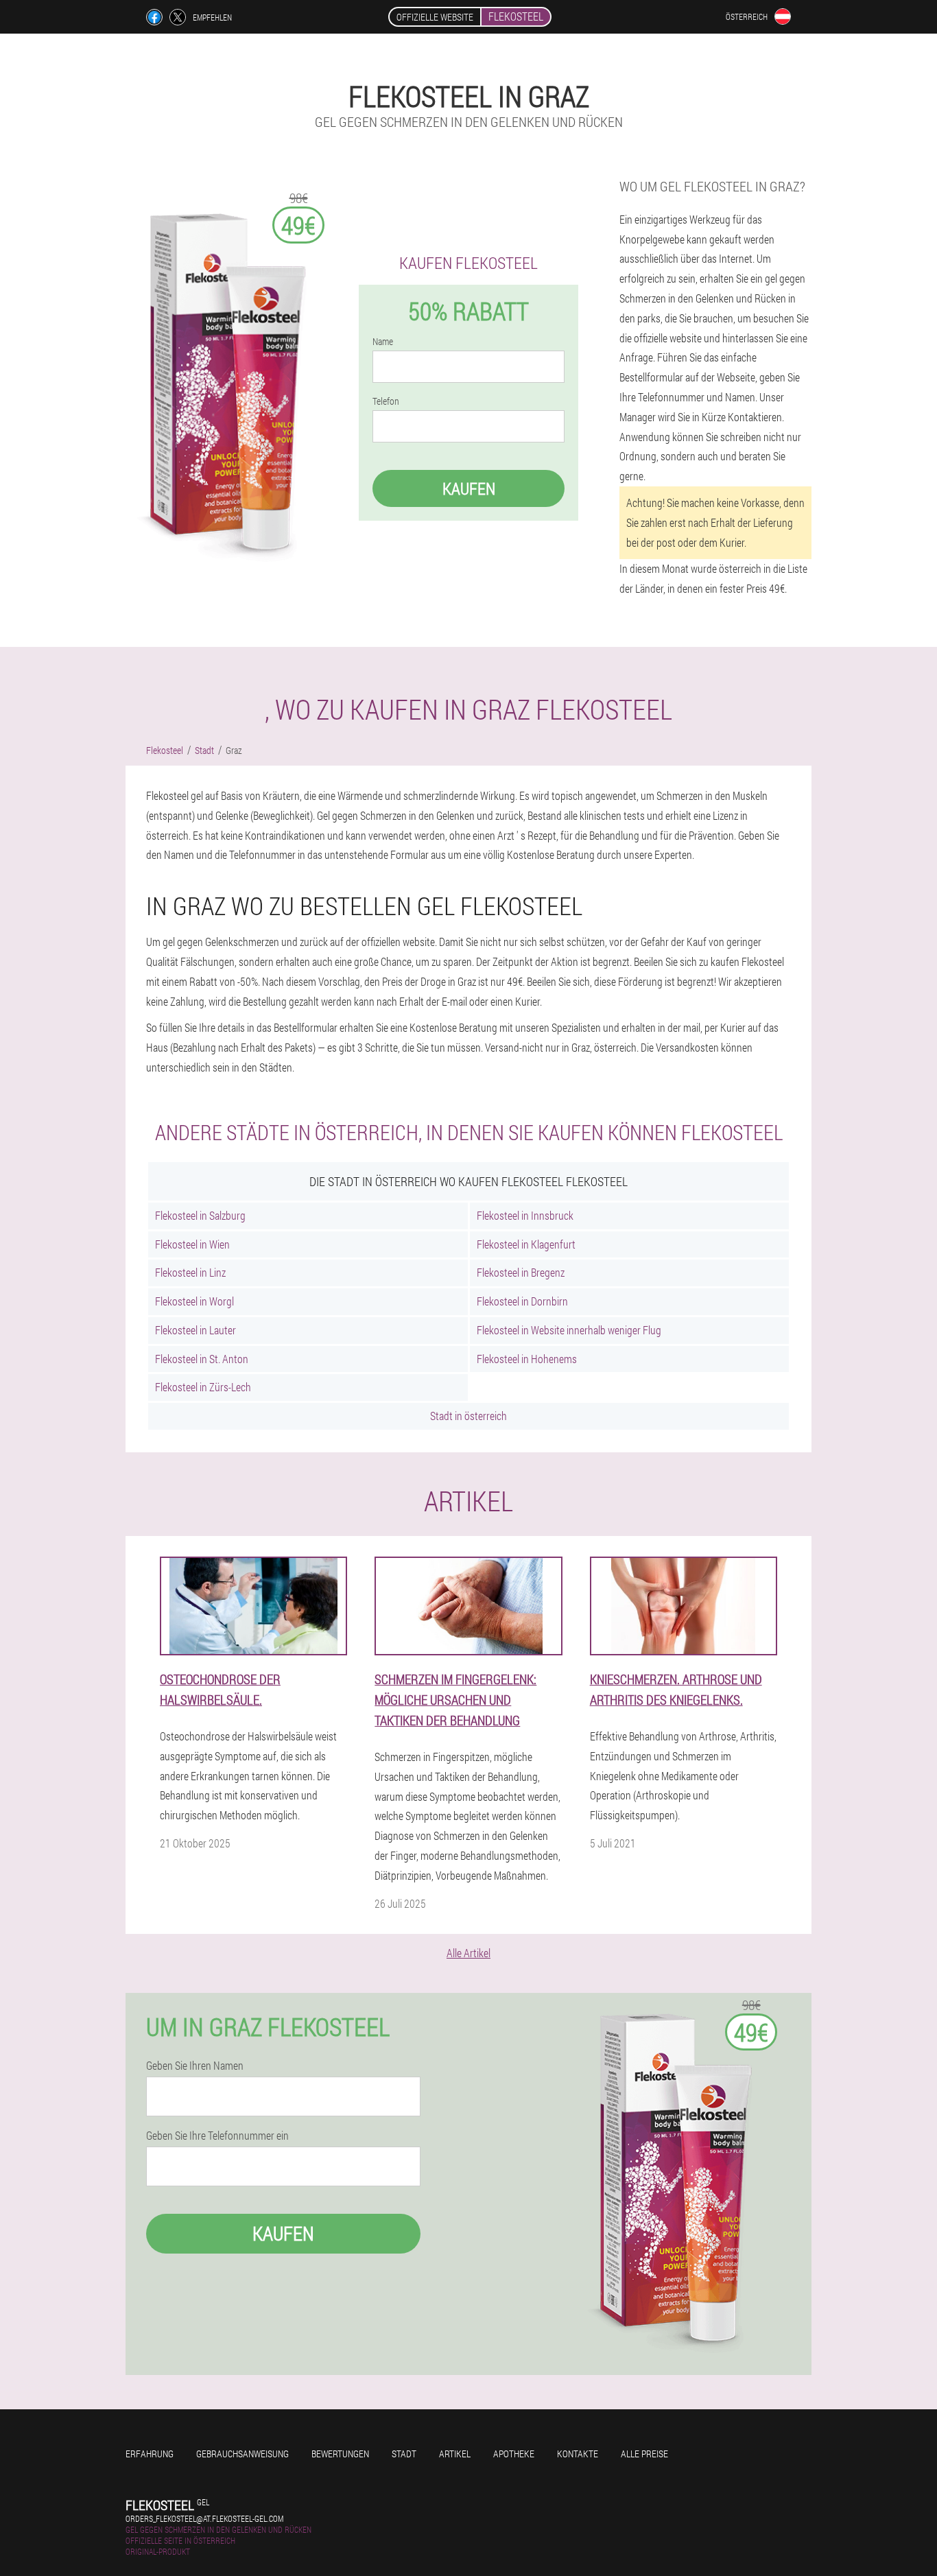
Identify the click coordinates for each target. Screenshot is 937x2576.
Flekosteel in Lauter (195, 1330)
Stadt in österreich (468, 1416)
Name (383, 342)
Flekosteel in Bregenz (521, 1272)
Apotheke (514, 2454)
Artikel (455, 2454)
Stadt (404, 2454)
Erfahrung (150, 2454)
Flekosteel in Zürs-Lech (203, 1387)
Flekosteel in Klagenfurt (526, 1244)
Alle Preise (644, 2454)
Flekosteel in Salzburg (200, 1215)
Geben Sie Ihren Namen (195, 2066)
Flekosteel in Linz (190, 1272)
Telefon (386, 401)
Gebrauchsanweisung (242, 2454)
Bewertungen (340, 2454)
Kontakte (578, 2454)
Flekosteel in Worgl (194, 1301)
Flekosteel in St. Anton (202, 1359)
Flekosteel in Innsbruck (525, 1215)
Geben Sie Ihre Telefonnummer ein (217, 2136)
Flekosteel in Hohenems (527, 1359)
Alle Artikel (468, 1953)
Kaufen (469, 488)
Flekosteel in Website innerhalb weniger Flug (569, 1330)
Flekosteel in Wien (192, 1244)
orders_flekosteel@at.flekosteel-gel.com (204, 2518)
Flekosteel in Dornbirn (522, 1301)
